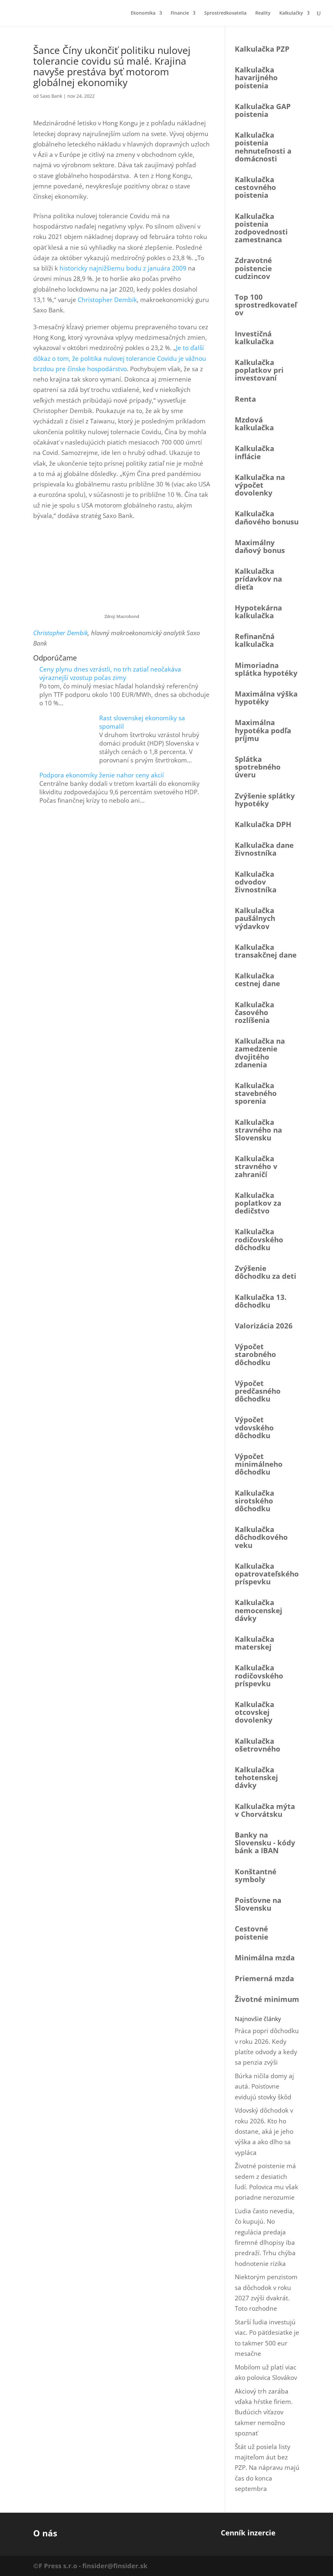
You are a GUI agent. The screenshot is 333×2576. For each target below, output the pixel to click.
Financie (180, 13)
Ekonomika (143, 13)
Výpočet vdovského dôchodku (254, 1427)
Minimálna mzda (265, 1957)
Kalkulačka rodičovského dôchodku (259, 1239)
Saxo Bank (51, 96)
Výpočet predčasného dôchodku (258, 1391)
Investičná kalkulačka (254, 337)
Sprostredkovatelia (225, 13)
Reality (263, 13)
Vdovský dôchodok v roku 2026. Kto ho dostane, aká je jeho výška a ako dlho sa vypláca (264, 2131)
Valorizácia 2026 (264, 1326)
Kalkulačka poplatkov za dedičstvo (258, 1203)
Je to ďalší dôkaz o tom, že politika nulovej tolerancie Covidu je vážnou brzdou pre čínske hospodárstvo (120, 358)
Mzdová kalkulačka (254, 423)
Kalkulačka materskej (254, 1643)
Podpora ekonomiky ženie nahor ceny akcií (102, 775)
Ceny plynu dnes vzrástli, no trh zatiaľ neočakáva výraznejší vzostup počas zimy (110, 673)
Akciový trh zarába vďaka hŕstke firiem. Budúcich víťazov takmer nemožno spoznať (264, 2412)
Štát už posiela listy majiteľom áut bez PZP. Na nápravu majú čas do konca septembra (267, 2468)
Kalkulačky (291, 13)
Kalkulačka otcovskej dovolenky (254, 1712)
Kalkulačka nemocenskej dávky (259, 1610)
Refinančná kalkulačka (255, 640)
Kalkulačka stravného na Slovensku (258, 1130)
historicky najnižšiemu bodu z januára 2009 (123, 268)
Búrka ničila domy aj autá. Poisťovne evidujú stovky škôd (264, 2086)
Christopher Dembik (107, 300)
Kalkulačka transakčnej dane (266, 951)
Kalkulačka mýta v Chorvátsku (265, 1810)
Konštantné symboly (256, 1875)
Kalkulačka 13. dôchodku (261, 1301)
